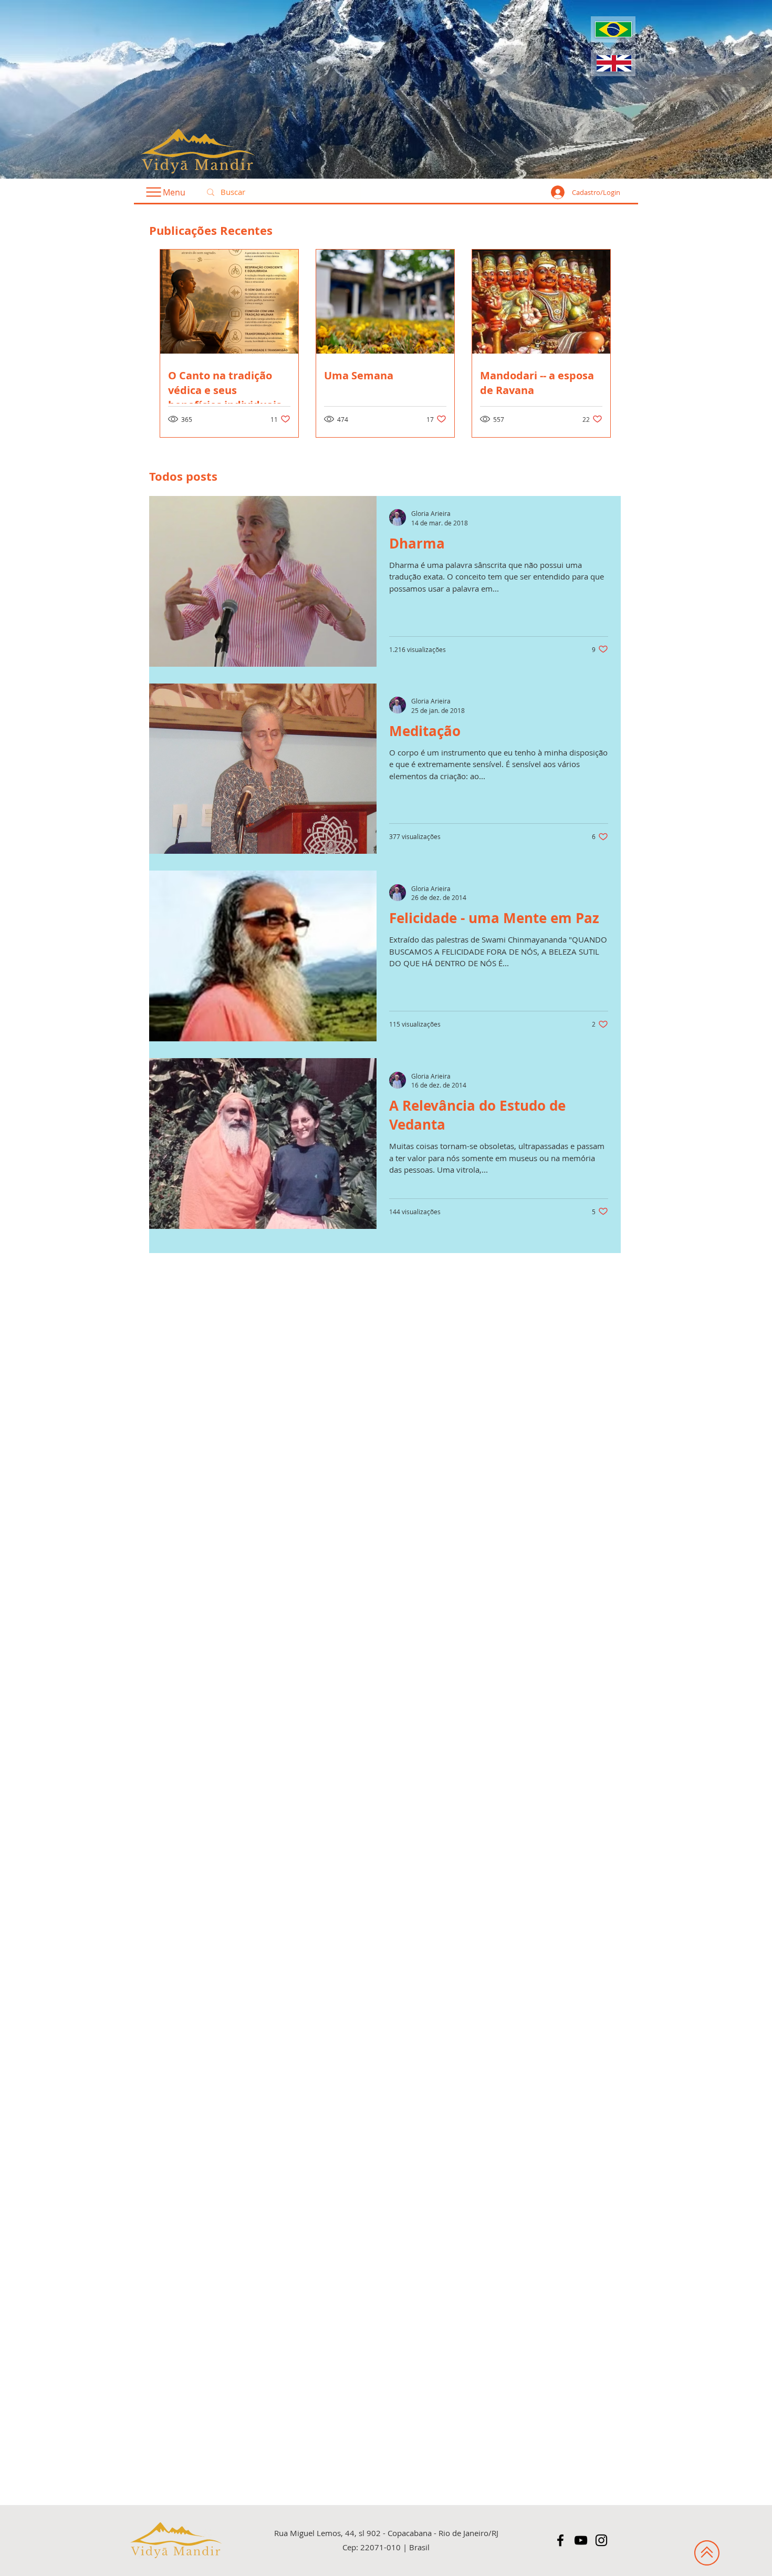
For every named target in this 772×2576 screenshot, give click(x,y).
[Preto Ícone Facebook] (560, 2540)
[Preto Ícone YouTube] (581, 2540)
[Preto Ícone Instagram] (601, 2540)
